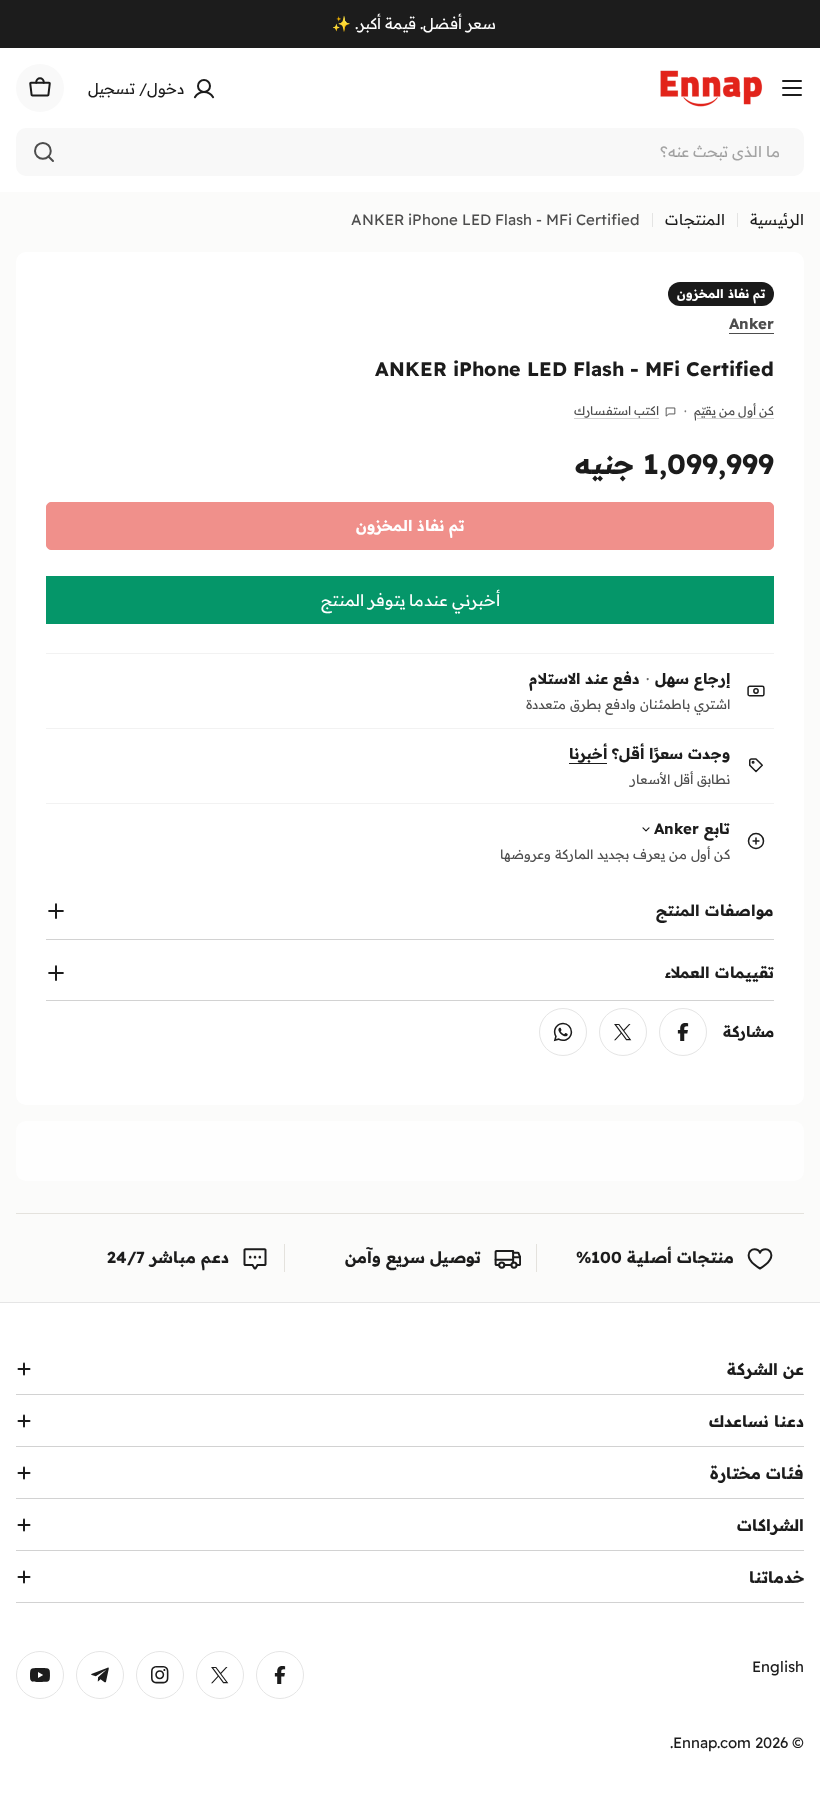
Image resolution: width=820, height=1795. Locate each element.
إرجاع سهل (692, 678)
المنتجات (695, 219)
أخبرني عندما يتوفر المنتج (410, 600)
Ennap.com (712, 1742)
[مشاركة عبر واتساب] (563, 1032)
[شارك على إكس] (623, 1032)
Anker (751, 323)
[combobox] (410, 152)
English (778, 1666)
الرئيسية (777, 219)
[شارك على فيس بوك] (683, 1032)
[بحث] (44, 152)
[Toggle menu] (792, 88)
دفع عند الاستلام (584, 678)
